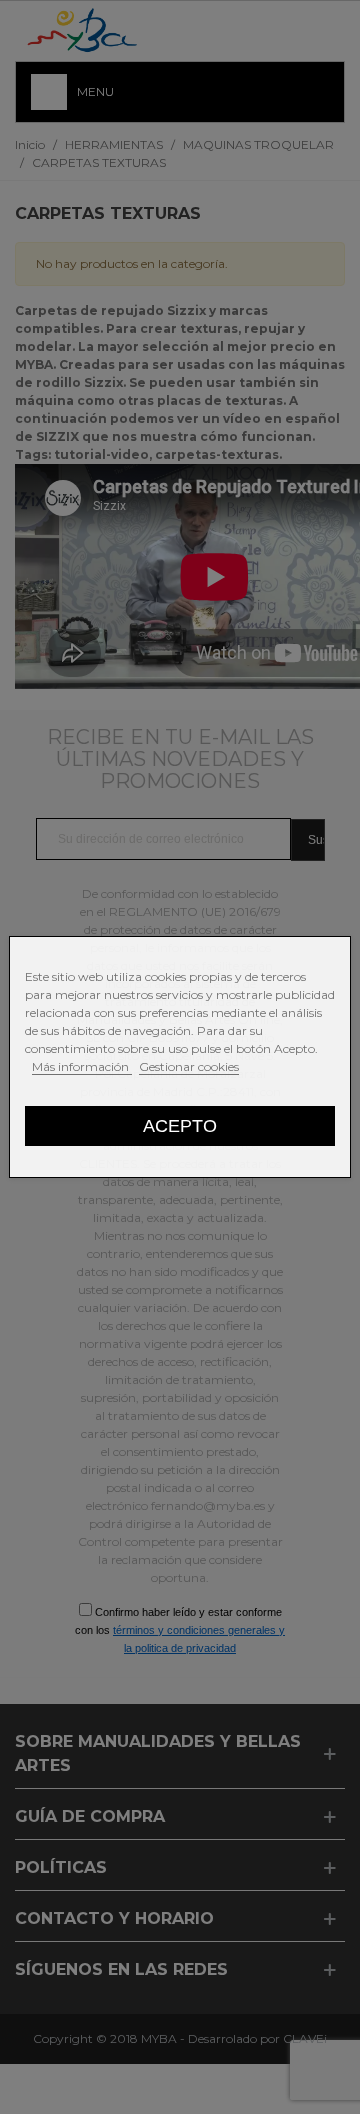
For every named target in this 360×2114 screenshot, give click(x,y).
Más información (82, 1066)
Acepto (180, 1125)
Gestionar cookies (189, 1066)
